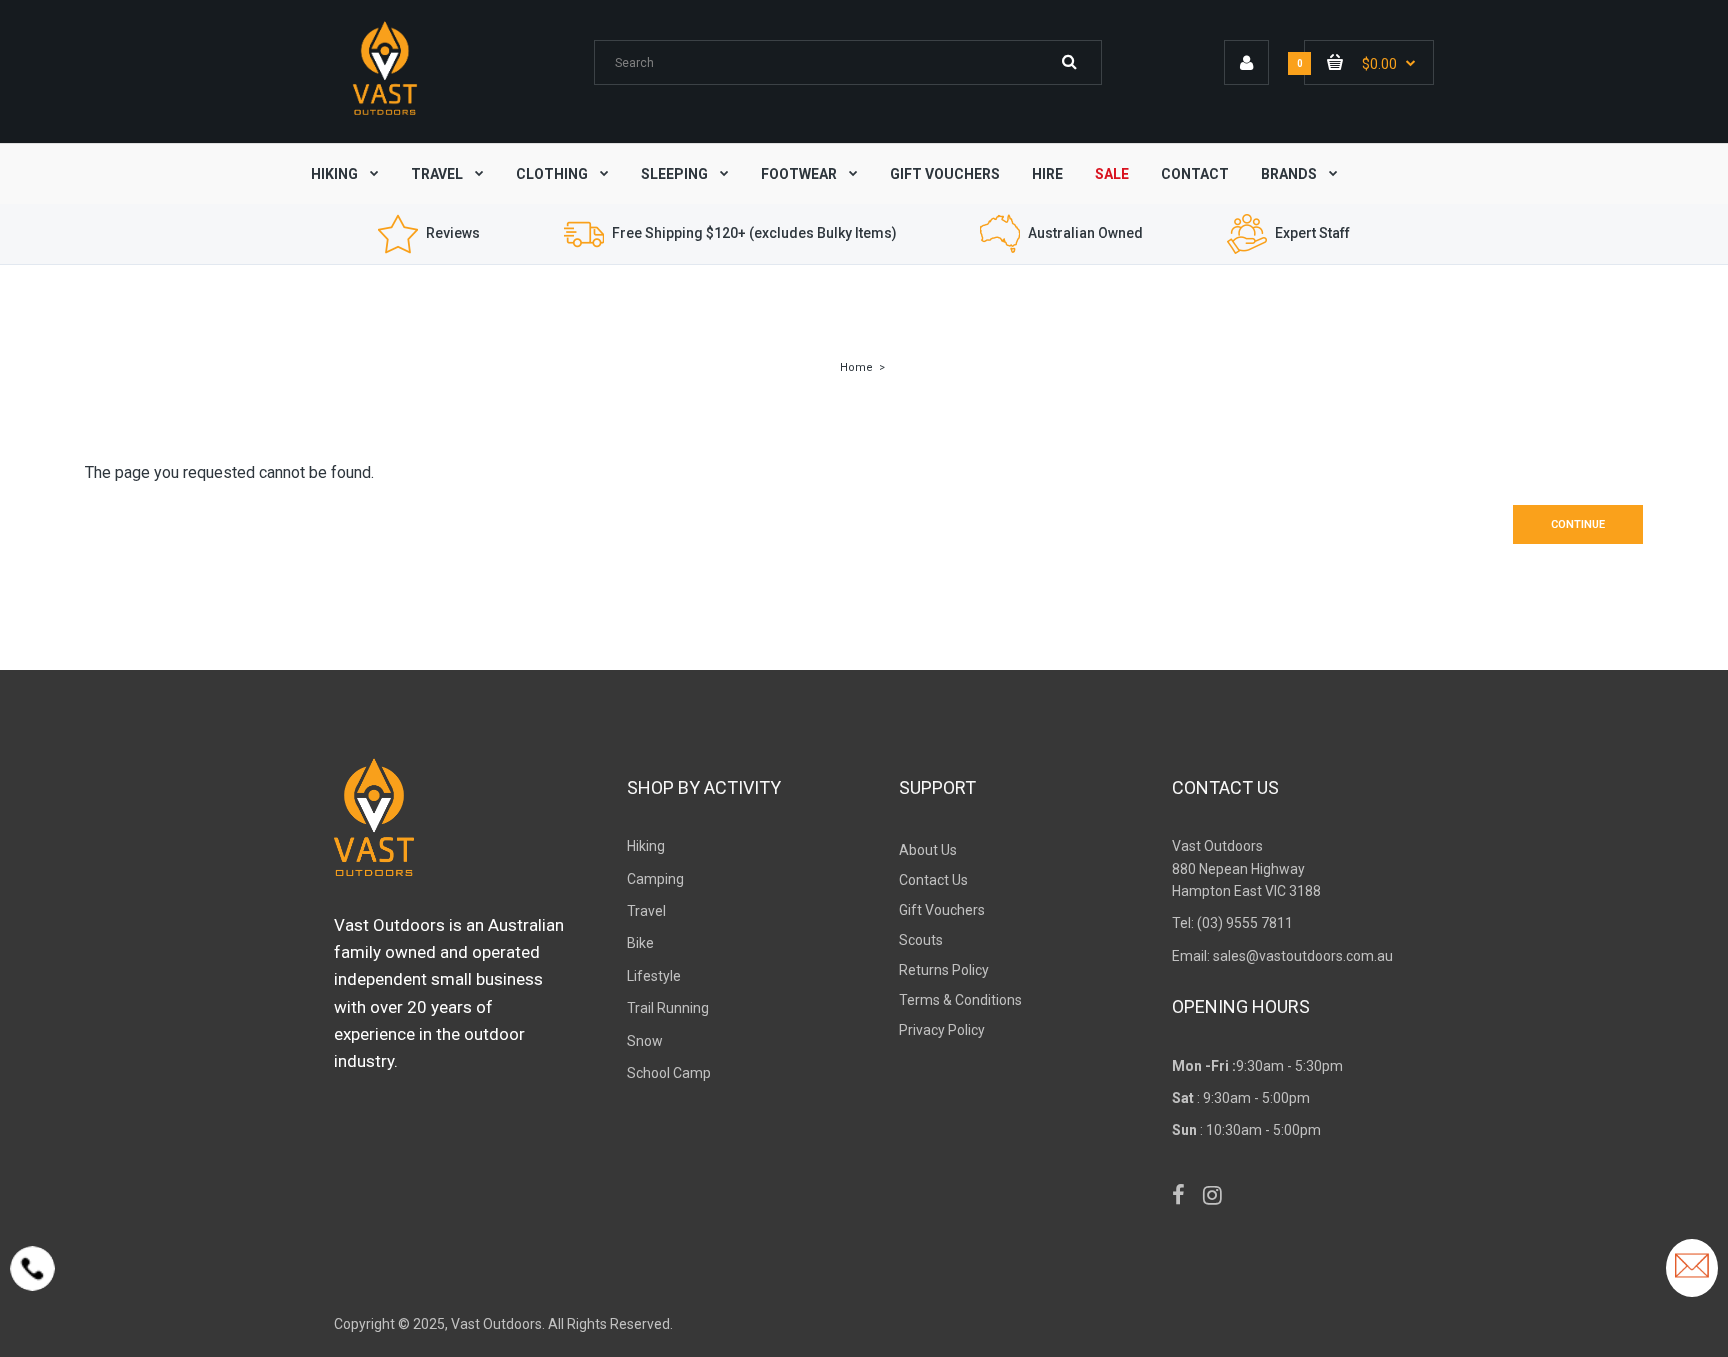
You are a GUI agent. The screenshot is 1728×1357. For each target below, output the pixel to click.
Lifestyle (654, 976)
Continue (1578, 524)
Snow (645, 1041)
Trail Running (668, 1008)
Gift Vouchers (942, 910)
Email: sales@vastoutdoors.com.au (1282, 956)
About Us (928, 850)
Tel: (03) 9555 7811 (1232, 923)
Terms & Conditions (960, 1000)
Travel (646, 911)
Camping (655, 879)
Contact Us (933, 880)
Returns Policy (944, 970)
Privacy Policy (942, 1030)
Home (856, 367)
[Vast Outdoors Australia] (385, 114)
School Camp (669, 1073)
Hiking (646, 846)
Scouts (921, 940)
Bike (640, 943)
